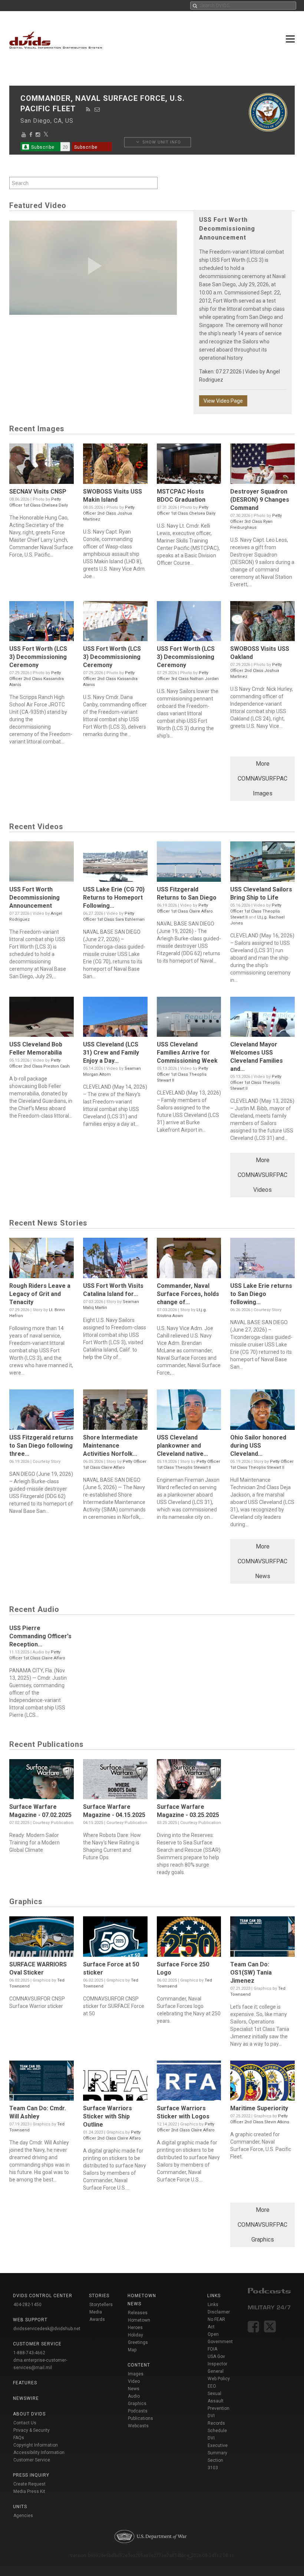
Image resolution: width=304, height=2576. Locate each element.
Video (134, 2381)
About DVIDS (29, 2414)
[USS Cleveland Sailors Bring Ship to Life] (262, 863)
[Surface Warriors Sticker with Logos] (189, 2083)
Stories (99, 2296)
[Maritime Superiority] (262, 2083)
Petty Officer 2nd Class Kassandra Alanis (37, 679)
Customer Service (32, 2460)
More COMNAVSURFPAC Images (262, 779)
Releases (138, 2313)
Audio (134, 2396)
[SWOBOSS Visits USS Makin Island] (115, 466)
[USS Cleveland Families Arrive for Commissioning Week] (189, 1019)
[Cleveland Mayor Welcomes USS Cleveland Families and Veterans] (262, 1019)
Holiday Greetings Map (138, 2342)
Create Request (29, 2484)
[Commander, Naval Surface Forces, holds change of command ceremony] (189, 1260)
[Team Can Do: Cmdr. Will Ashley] (42, 2083)
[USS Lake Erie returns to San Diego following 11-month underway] (262, 1260)
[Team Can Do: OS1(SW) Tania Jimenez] (262, 1938)
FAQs (19, 2438)
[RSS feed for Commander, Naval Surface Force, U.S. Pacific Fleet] (88, 109)
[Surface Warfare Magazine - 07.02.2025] (42, 1781)
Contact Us (25, 2423)
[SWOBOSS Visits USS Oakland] (262, 623)
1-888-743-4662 (29, 2353)
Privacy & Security (32, 2430)
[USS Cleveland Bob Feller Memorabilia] (42, 1019)
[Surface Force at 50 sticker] (115, 1938)
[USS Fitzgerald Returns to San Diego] (189, 863)
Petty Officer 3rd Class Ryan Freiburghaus (256, 522)
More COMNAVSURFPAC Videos (262, 1175)
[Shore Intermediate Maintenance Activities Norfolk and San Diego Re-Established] (115, 1411)
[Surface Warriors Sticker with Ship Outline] (115, 2083)
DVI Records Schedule (217, 2423)
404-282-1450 (27, 2305)
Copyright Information (36, 2445)
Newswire (26, 2398)
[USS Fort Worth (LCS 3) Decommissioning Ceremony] (42, 623)
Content (139, 2365)
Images (136, 2374)
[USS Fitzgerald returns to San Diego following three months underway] (42, 1411)
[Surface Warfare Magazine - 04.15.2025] (115, 1781)
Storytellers (101, 2305)
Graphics (137, 2404)
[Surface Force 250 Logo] (189, 1938)
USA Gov (216, 2356)
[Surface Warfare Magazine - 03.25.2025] (189, 1781)
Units (20, 2507)
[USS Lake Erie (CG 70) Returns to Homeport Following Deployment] (115, 863)
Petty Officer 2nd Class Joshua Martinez (109, 513)
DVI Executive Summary (218, 2445)
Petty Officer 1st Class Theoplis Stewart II (256, 911)
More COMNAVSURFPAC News (262, 1561)
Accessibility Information (39, 2453)
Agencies (23, 2516)
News (134, 2389)
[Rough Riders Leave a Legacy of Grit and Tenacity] (42, 1260)
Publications (141, 2418)
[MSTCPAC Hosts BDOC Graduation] (189, 466)
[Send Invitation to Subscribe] (97, 109)
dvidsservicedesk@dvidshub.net (47, 2329)
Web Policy (219, 2379)
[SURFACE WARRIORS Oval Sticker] (42, 1938)
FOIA (212, 2349)
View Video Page (223, 401)
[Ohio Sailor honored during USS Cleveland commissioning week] (262, 1411)
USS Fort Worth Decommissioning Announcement (227, 229)
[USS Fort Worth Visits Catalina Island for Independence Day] (115, 1260)
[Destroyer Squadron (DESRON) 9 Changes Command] (262, 466)
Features (25, 2383)
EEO (212, 2386)
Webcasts (138, 2426)
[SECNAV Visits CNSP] (42, 466)
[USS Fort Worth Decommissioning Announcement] (42, 863)
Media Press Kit (29, 2491)
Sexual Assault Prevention (219, 2401)
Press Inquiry (31, 2475)
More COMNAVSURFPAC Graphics (262, 2225)
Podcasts (138, 2411)
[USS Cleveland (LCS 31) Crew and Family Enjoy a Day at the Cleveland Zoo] (115, 1019)
